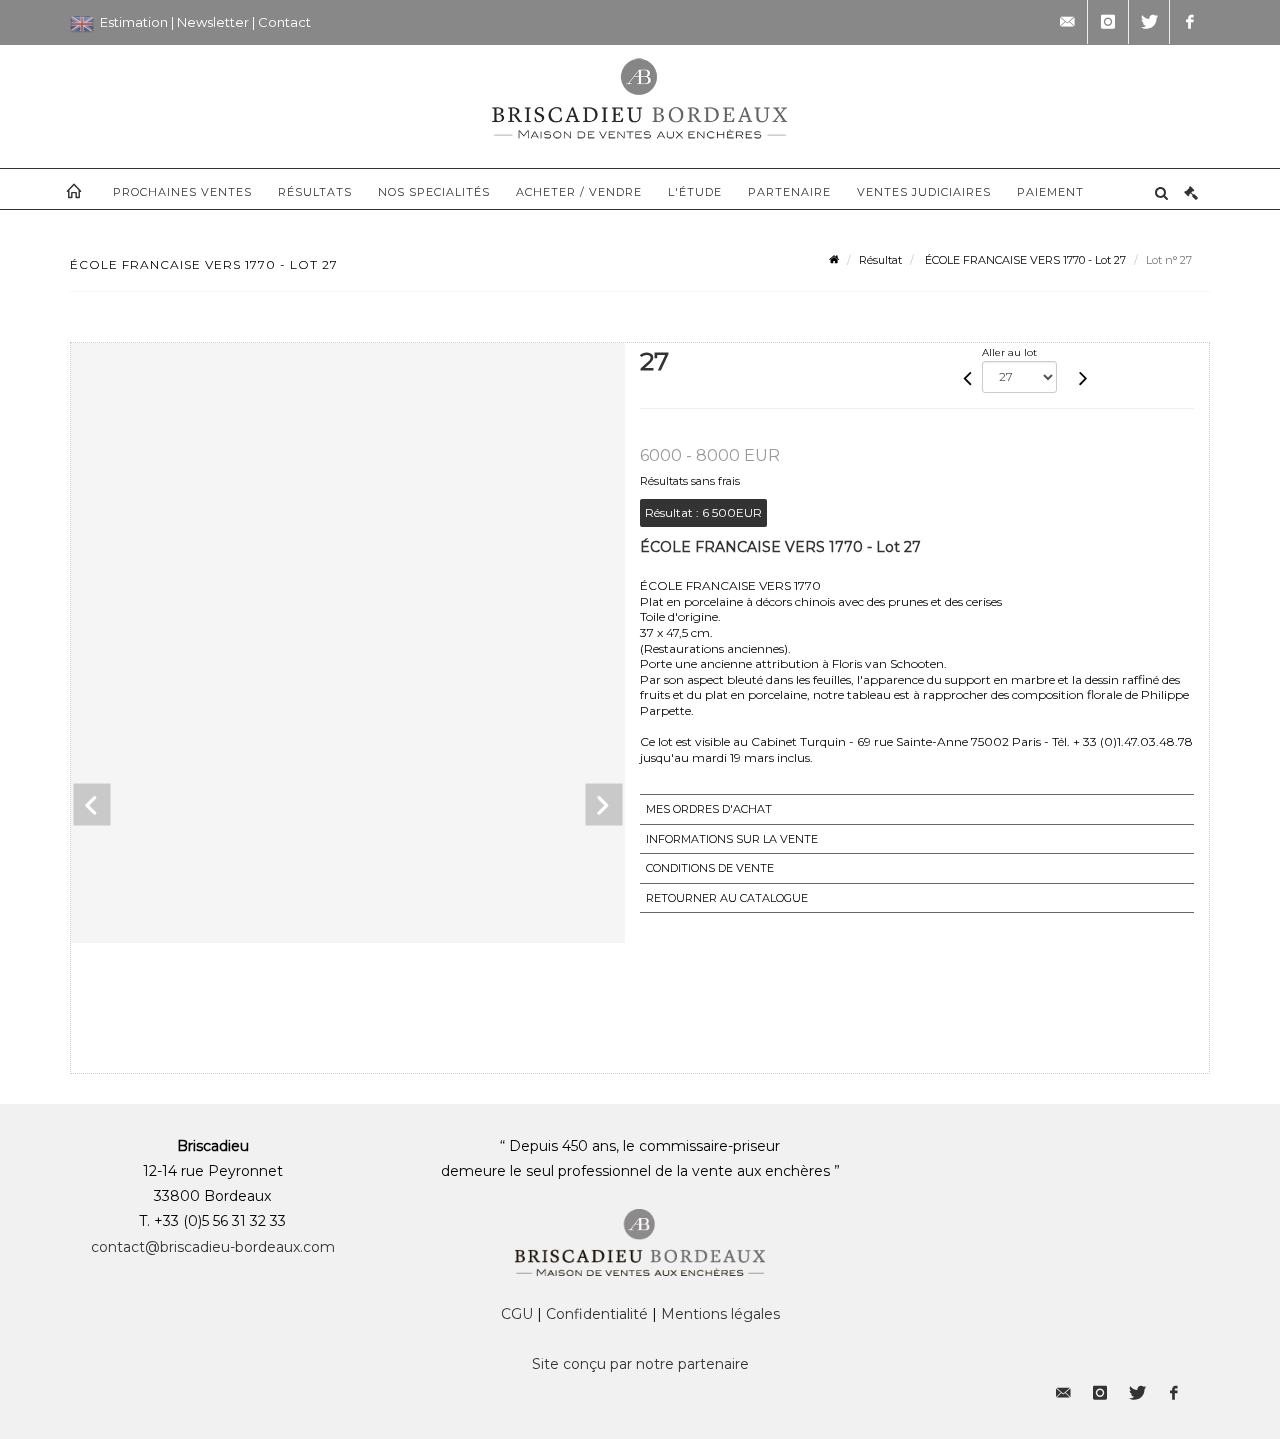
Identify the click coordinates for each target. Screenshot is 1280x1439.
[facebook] (1190, 22)
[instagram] (1108, 22)
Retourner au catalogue (727, 898)
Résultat (880, 260)
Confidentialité (597, 1314)
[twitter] (1149, 22)
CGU (517, 1314)
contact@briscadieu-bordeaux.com (213, 1247)
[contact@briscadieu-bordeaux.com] (1067, 22)
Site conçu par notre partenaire (640, 1364)
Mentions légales (720, 1314)
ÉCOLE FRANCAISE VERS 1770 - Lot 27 (1024, 260)
